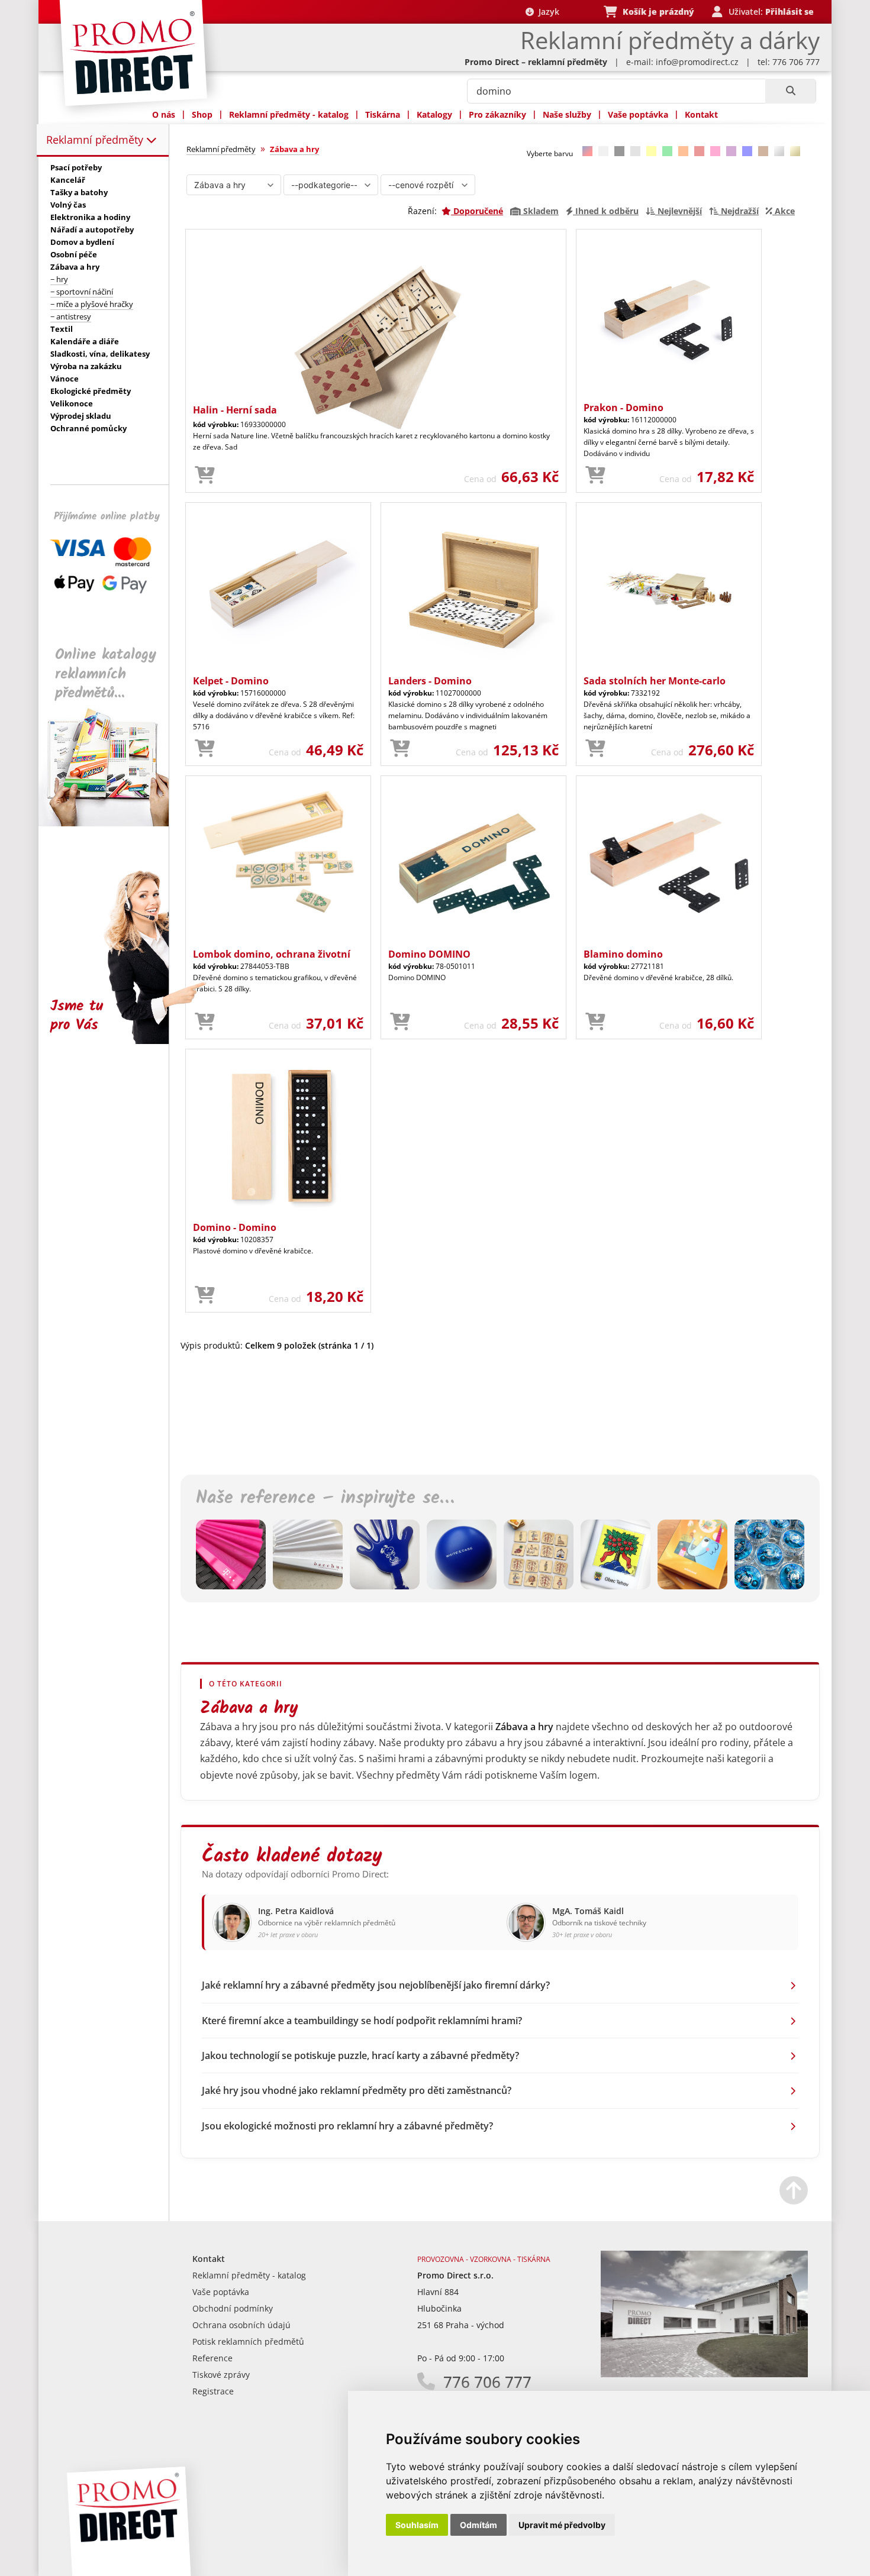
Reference (212, 2358)
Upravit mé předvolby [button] (562, 2525)
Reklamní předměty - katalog (289, 114)
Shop (202, 114)
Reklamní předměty (96, 140)
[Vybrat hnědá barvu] (763, 151)
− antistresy (71, 316)
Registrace (213, 2391)
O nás (164, 114)
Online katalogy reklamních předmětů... (106, 674)
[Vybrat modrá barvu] (747, 151)
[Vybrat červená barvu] (699, 151)
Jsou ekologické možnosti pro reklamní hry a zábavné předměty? (347, 2126)
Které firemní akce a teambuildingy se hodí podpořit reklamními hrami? (362, 2021)
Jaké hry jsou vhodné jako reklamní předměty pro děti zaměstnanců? (357, 2090)
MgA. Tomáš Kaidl (588, 1911)
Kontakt (701, 114)
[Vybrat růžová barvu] (715, 151)
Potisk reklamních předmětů (248, 2341)
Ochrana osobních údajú (241, 2325)
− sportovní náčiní (82, 292)
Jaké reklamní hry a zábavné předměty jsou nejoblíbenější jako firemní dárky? (376, 1985)
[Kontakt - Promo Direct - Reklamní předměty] (704, 2374)
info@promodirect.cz (697, 62)
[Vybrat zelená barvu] (667, 151)
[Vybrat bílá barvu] (603, 151)
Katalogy (434, 114)
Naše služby (567, 114)
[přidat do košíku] (205, 476)
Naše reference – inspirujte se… (325, 1498)
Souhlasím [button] (417, 2525)
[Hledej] (790, 91)
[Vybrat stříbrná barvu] (779, 151)
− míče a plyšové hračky (92, 304)
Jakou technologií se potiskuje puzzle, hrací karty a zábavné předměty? (360, 2055)
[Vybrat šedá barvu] (635, 151)
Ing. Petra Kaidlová (296, 1911)
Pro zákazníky (497, 114)
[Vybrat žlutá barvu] (651, 151)
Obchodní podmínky (233, 2308)
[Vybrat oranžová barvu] (683, 151)
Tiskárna (383, 114)
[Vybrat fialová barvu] (731, 151)
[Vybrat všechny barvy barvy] (587, 151)
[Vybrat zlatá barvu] (795, 151)
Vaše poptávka (638, 114)
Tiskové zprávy (221, 2375)
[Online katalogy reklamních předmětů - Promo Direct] (112, 823)
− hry (59, 279)
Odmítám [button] (478, 2525)
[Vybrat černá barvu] (619, 151)
